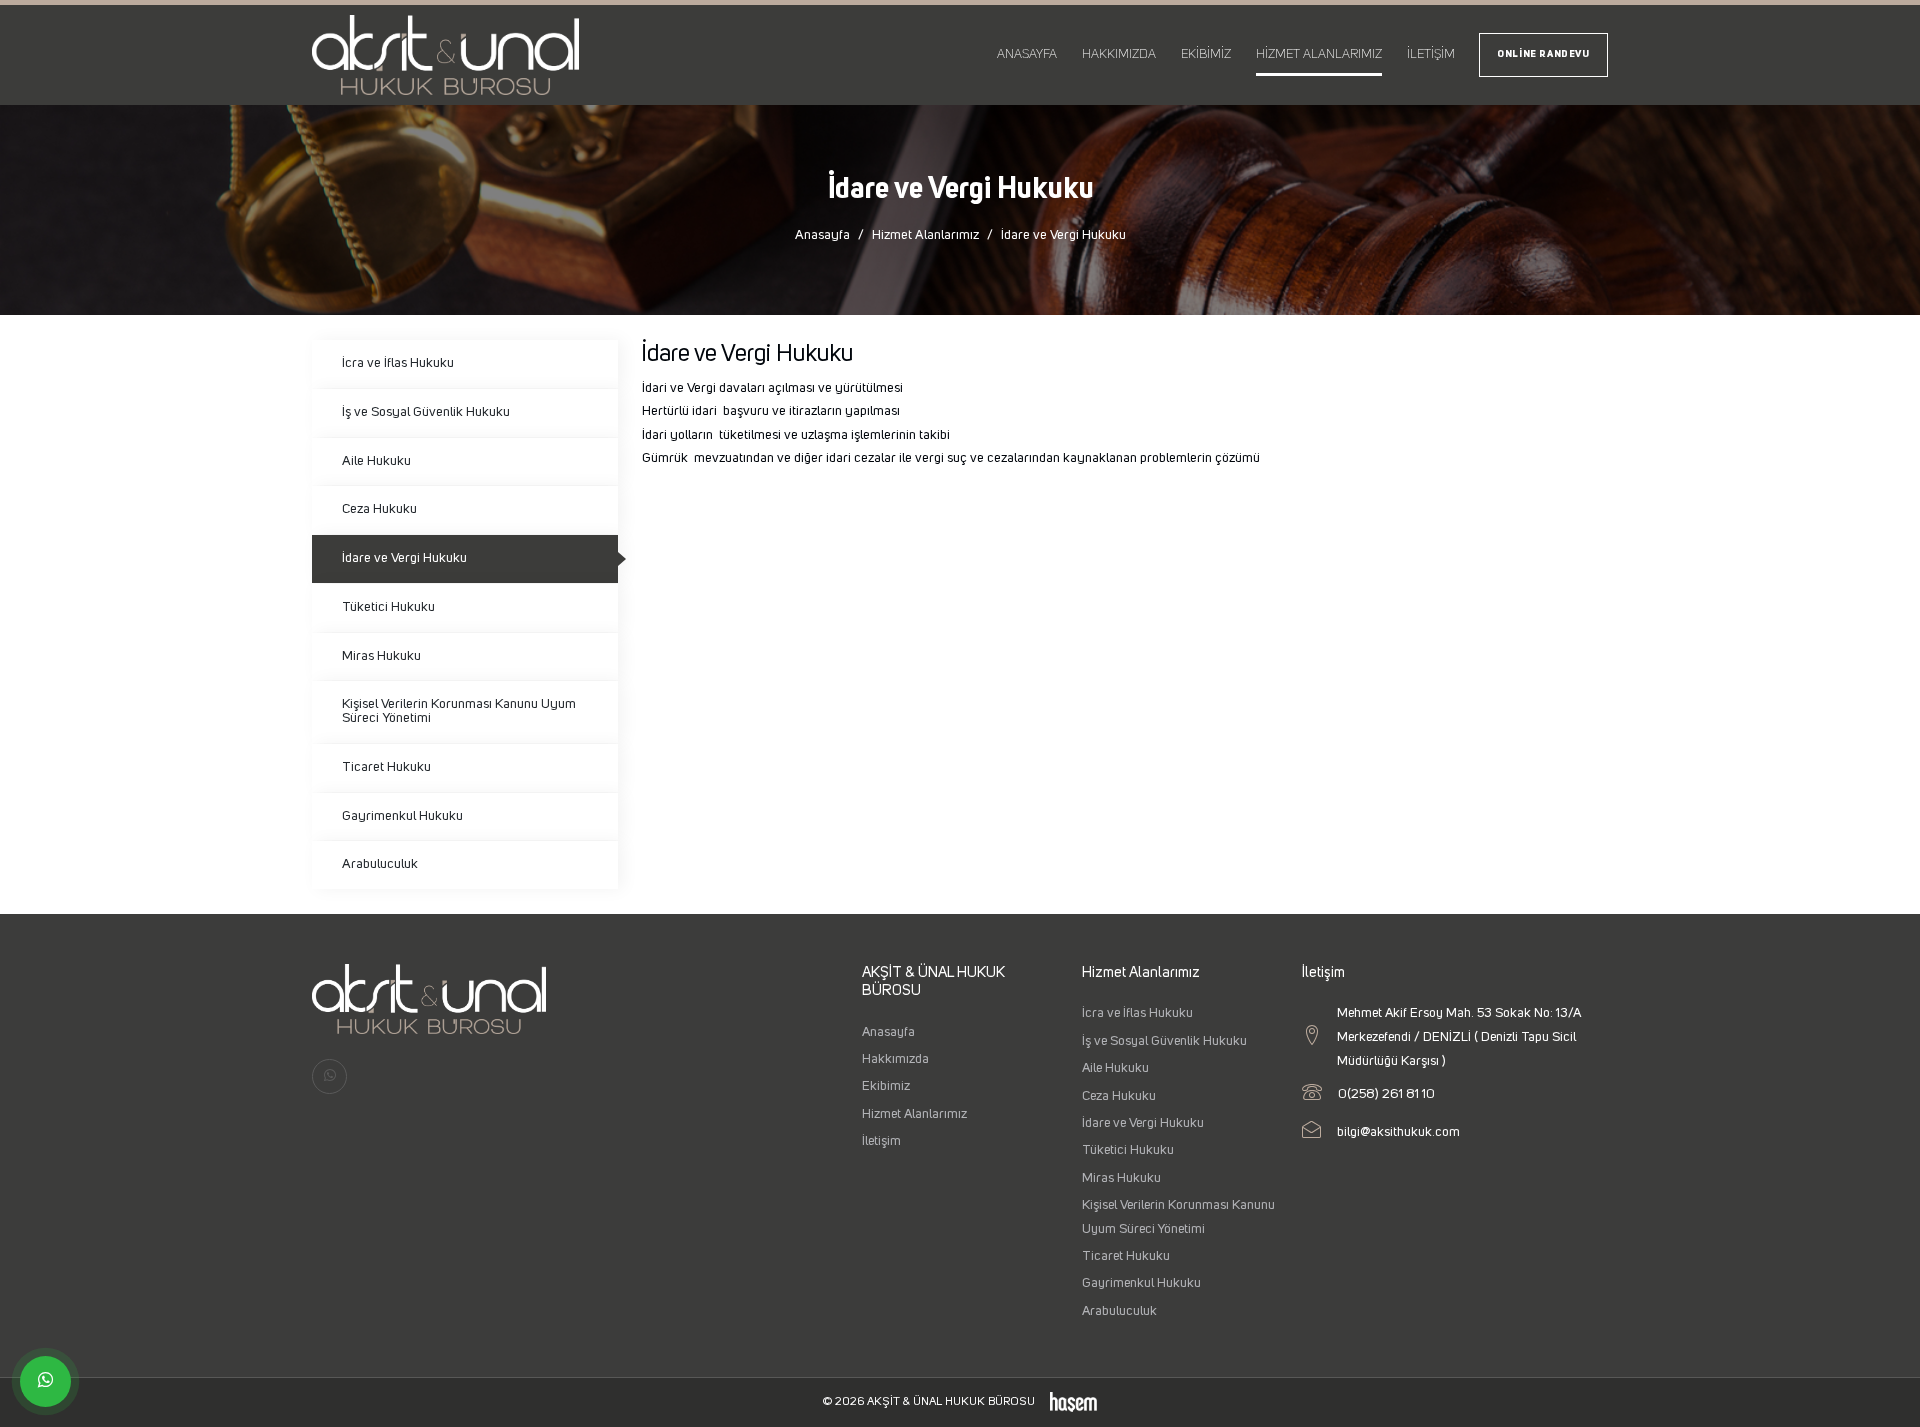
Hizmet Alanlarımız (1319, 54)
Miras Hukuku (381, 656)
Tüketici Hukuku (388, 607)
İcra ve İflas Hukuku (398, 363)
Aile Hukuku (376, 461)
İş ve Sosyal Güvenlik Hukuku (426, 412)
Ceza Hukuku (379, 509)
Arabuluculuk (380, 864)
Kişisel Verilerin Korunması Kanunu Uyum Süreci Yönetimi (459, 711)
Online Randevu (1543, 54)
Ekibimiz (1206, 54)
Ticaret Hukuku (386, 767)
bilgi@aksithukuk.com (1398, 1132)
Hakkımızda (1119, 54)
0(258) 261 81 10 (1386, 1094)
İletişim (1431, 54)
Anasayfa (1027, 54)
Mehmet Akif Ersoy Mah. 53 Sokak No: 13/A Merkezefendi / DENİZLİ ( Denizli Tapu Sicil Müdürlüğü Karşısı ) (1459, 1037)
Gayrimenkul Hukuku (402, 816)
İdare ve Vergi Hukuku (404, 558)
